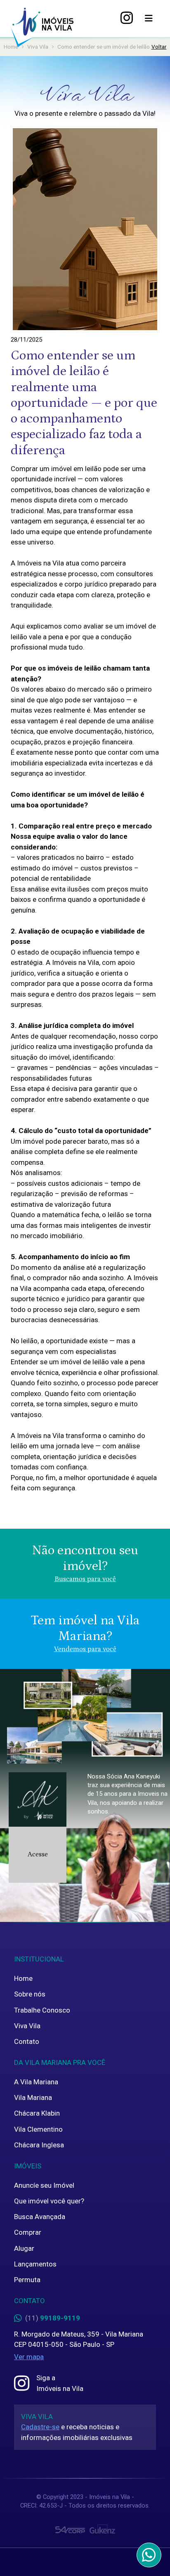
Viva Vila (27, 2026)
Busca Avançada (40, 2217)
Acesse (38, 1854)
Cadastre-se (40, 2427)
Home (23, 1978)
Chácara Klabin (37, 2113)
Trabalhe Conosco (42, 2010)
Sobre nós (30, 1994)
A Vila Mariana (36, 2082)
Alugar (24, 2248)
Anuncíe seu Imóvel (44, 2185)
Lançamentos (35, 2264)
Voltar (159, 47)
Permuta (27, 2280)
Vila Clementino (38, 2129)
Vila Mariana (33, 2097)
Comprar (28, 2232)
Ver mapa (29, 2357)
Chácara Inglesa (39, 2145)
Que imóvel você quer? (49, 2201)
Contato (27, 2041)
